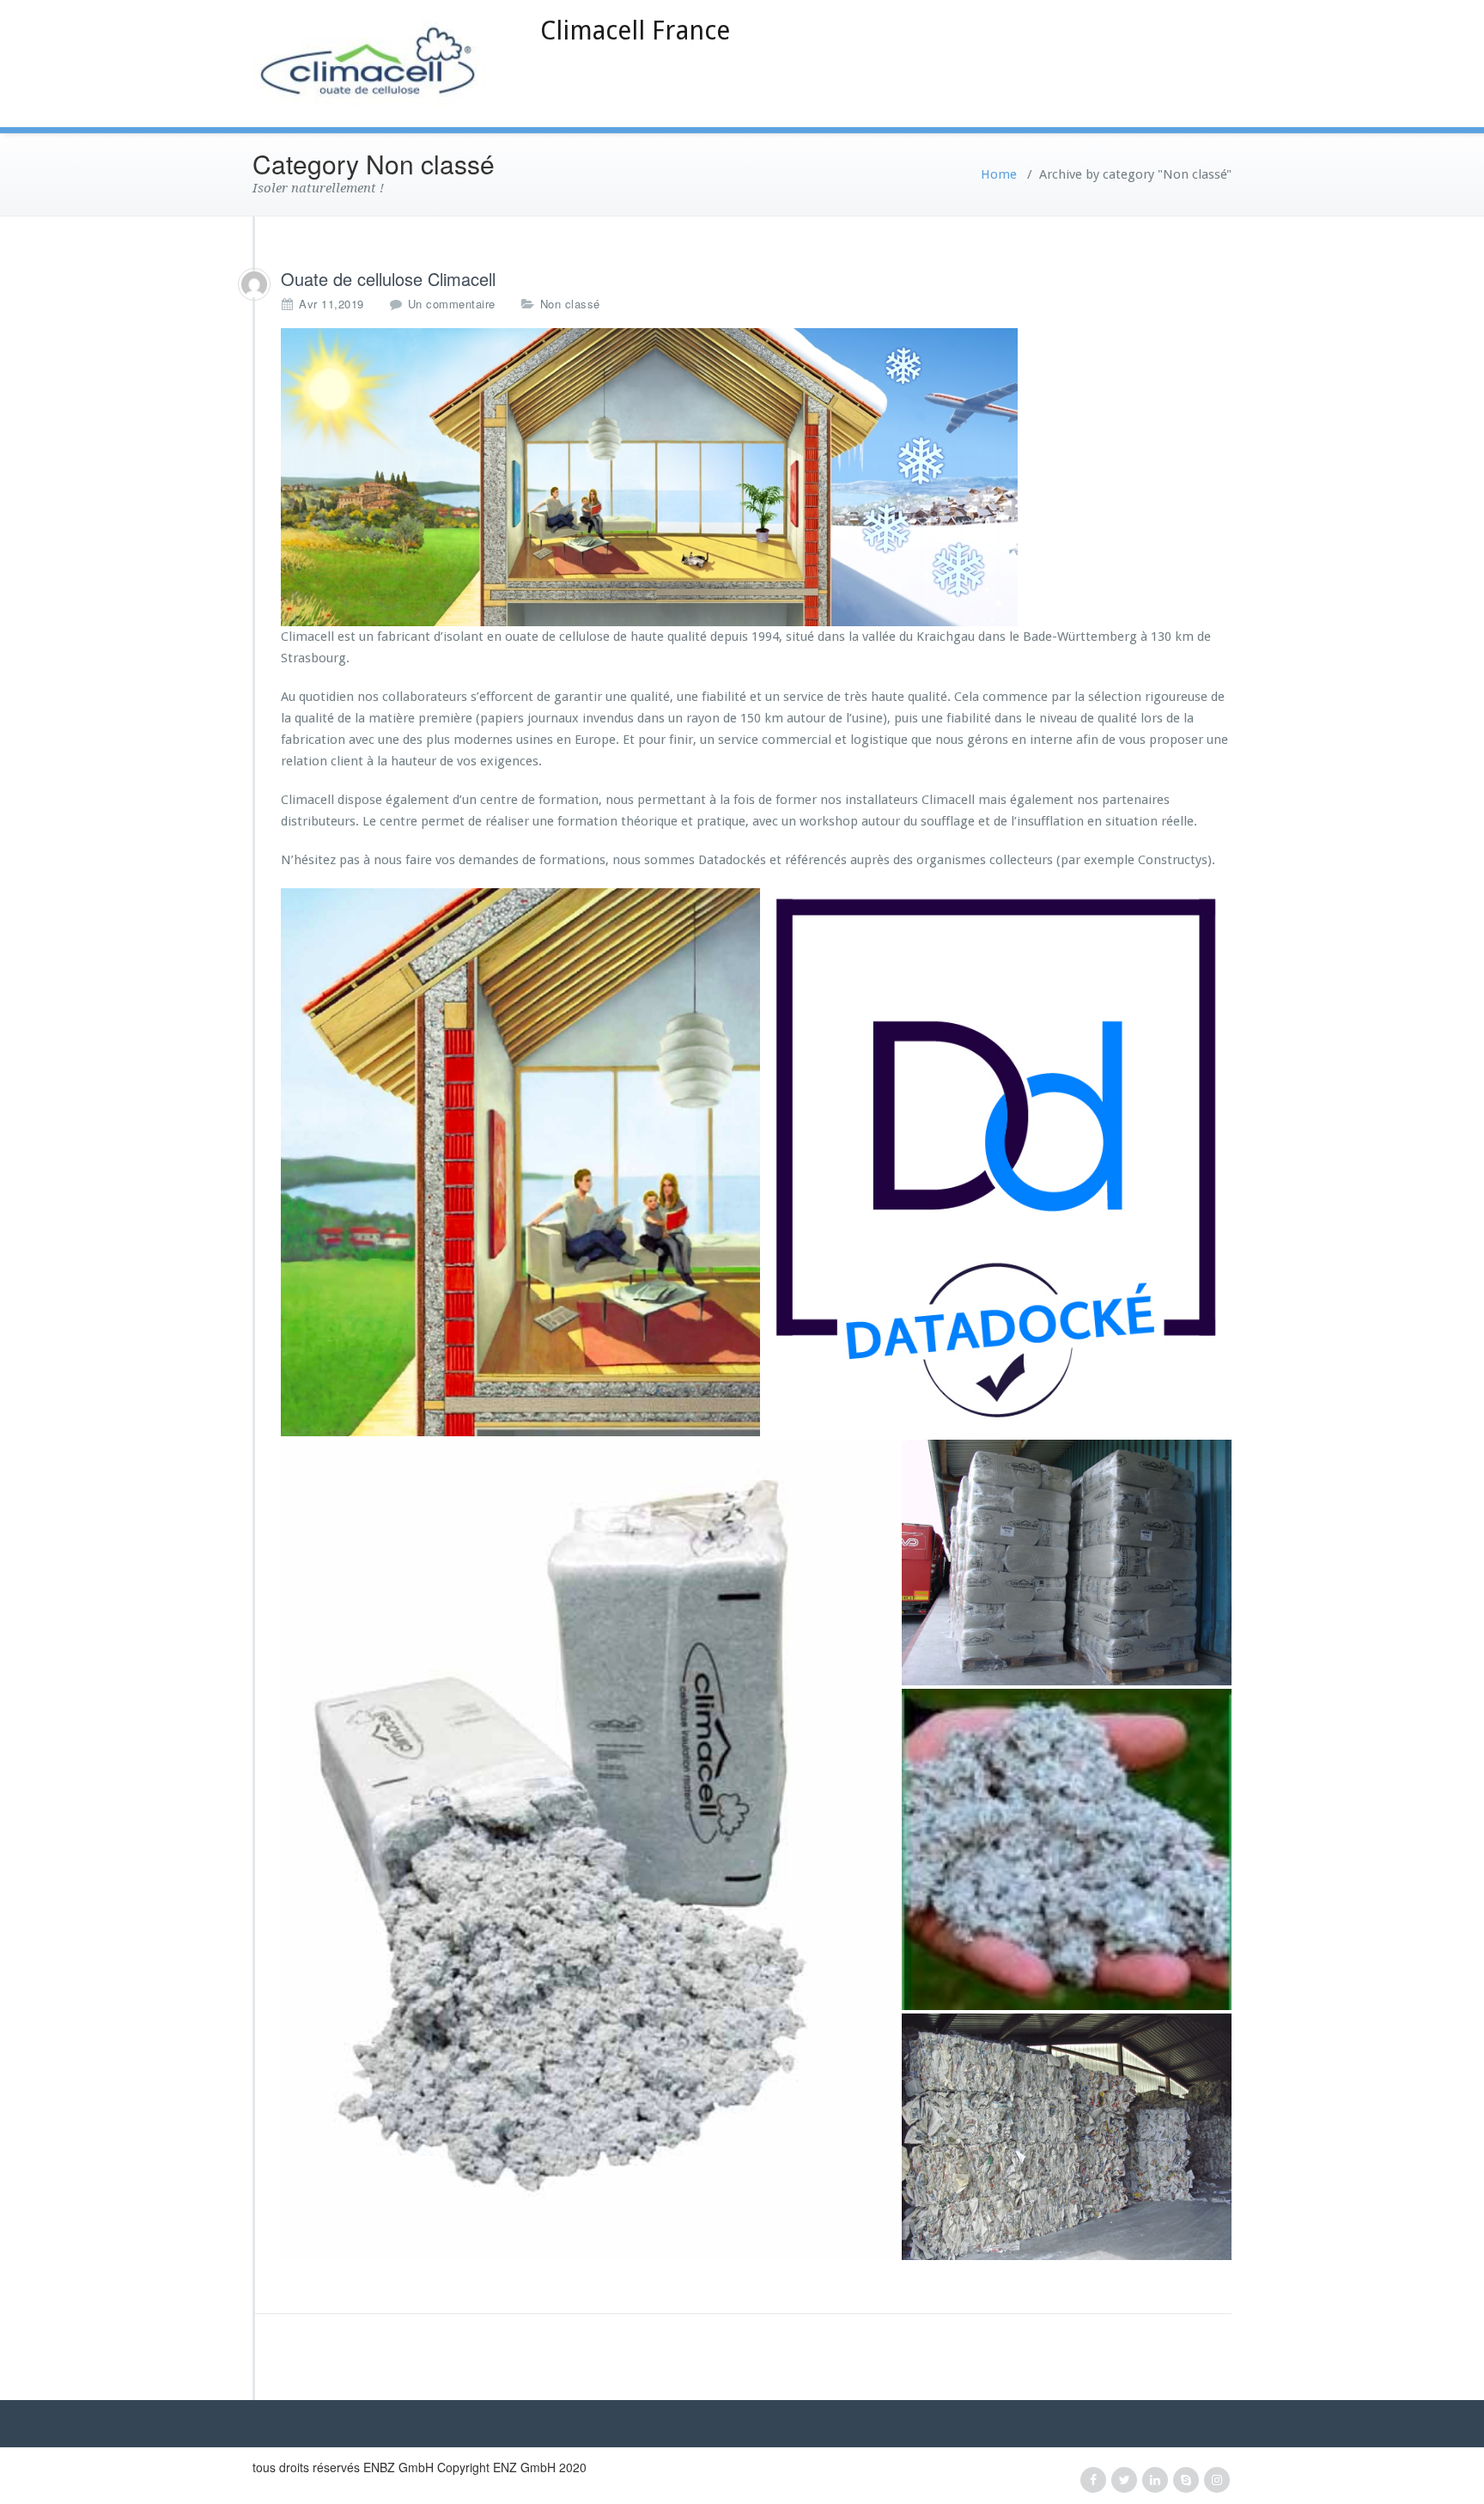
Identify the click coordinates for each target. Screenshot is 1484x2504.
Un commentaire (452, 304)
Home (999, 174)
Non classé (570, 304)
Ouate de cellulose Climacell (388, 279)
